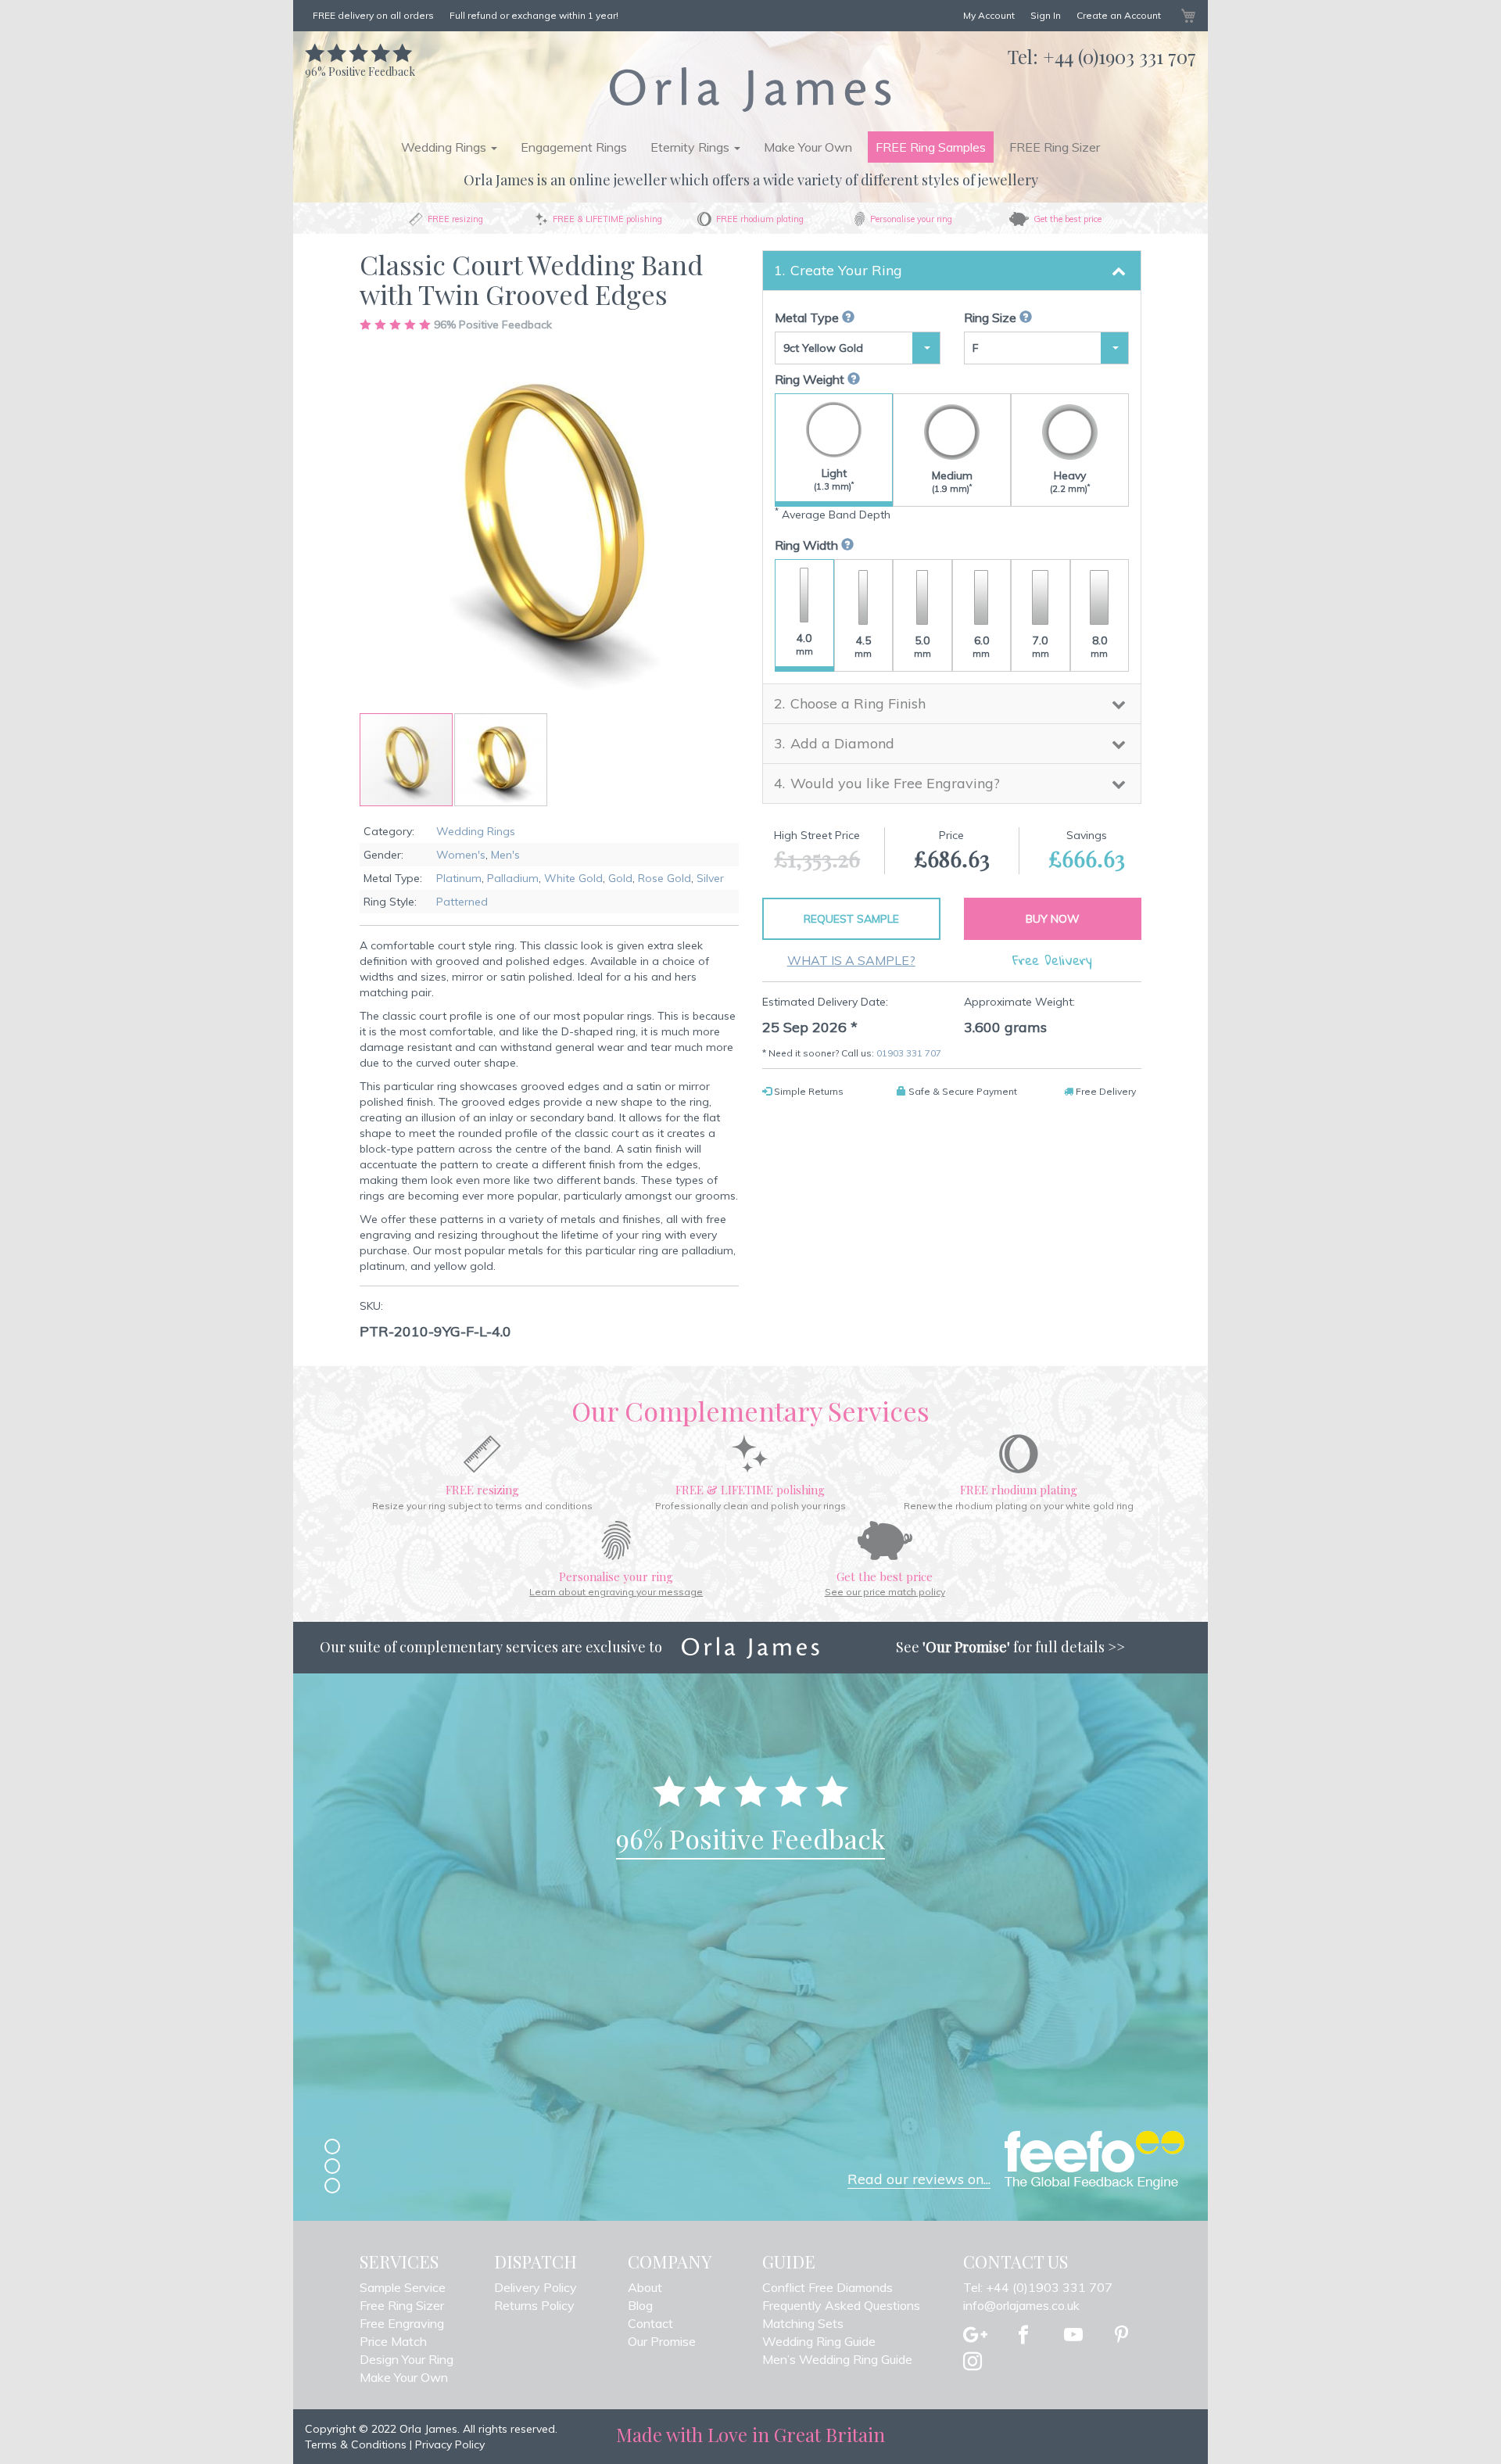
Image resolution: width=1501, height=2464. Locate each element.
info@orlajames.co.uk (1021, 2305)
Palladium (513, 878)
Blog (640, 2305)
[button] (501, 760)
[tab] (952, 271)
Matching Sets (803, 2323)
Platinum (459, 878)
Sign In (1046, 15)
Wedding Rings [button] (445, 147)
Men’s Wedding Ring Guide (837, 2359)
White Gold (573, 878)
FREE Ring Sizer (1055, 147)
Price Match (393, 2341)
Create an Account (1119, 15)
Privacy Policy (450, 2444)
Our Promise (662, 2341)
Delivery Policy (536, 2287)
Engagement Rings (574, 147)
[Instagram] (973, 2362)
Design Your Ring (407, 2359)
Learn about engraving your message (616, 1592)
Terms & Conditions (356, 2444)
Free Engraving (402, 2323)
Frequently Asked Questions (841, 2305)
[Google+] (975, 2336)
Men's (505, 855)
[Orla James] (750, 89)
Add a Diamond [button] (842, 743)
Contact (650, 2323)
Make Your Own (808, 147)
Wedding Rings (476, 831)
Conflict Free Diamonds (828, 2287)
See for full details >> (1010, 1647)
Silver (710, 878)
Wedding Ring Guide (819, 2341)
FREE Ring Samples (931, 147)
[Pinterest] (1121, 2336)
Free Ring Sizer (402, 2305)
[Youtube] (1073, 2336)
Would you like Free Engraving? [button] (895, 783)
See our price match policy (885, 1592)
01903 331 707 (909, 1053)
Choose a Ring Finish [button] (858, 703)
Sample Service (403, 2287)
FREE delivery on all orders (373, 15)
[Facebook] (1023, 2336)
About (645, 2287)
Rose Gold (665, 878)
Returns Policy (534, 2305)
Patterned (462, 902)
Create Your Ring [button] (846, 270)
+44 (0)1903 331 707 (1119, 56)
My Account (989, 15)
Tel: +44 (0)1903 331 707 (1038, 2287)
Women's (461, 855)
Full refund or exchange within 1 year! (534, 15)
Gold (620, 878)
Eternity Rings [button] (691, 147)
